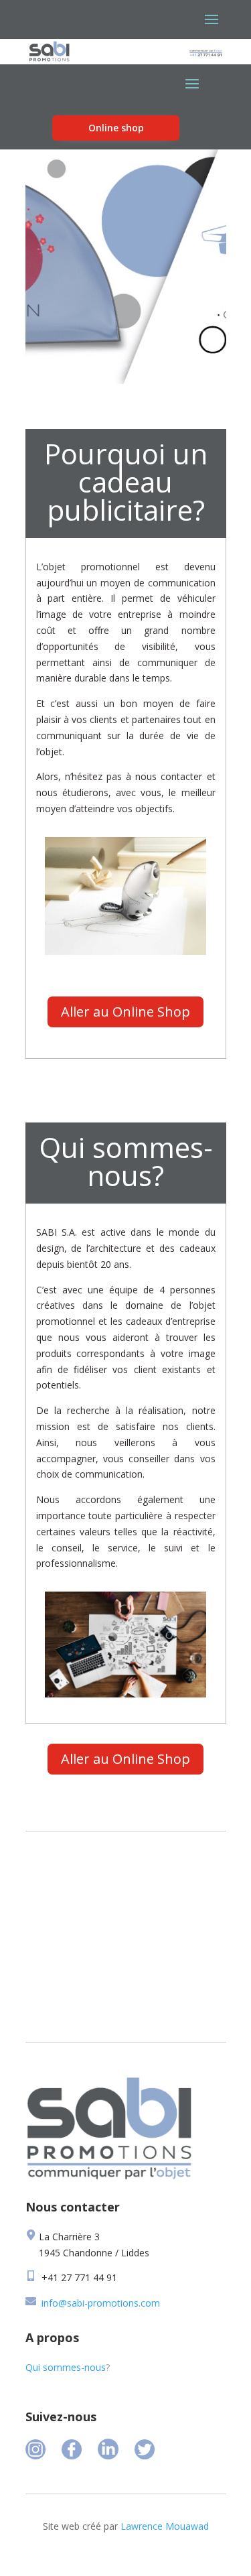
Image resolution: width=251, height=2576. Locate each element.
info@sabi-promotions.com (101, 2303)
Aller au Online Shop (125, 1012)
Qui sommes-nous (66, 2367)
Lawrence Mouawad (165, 2526)
